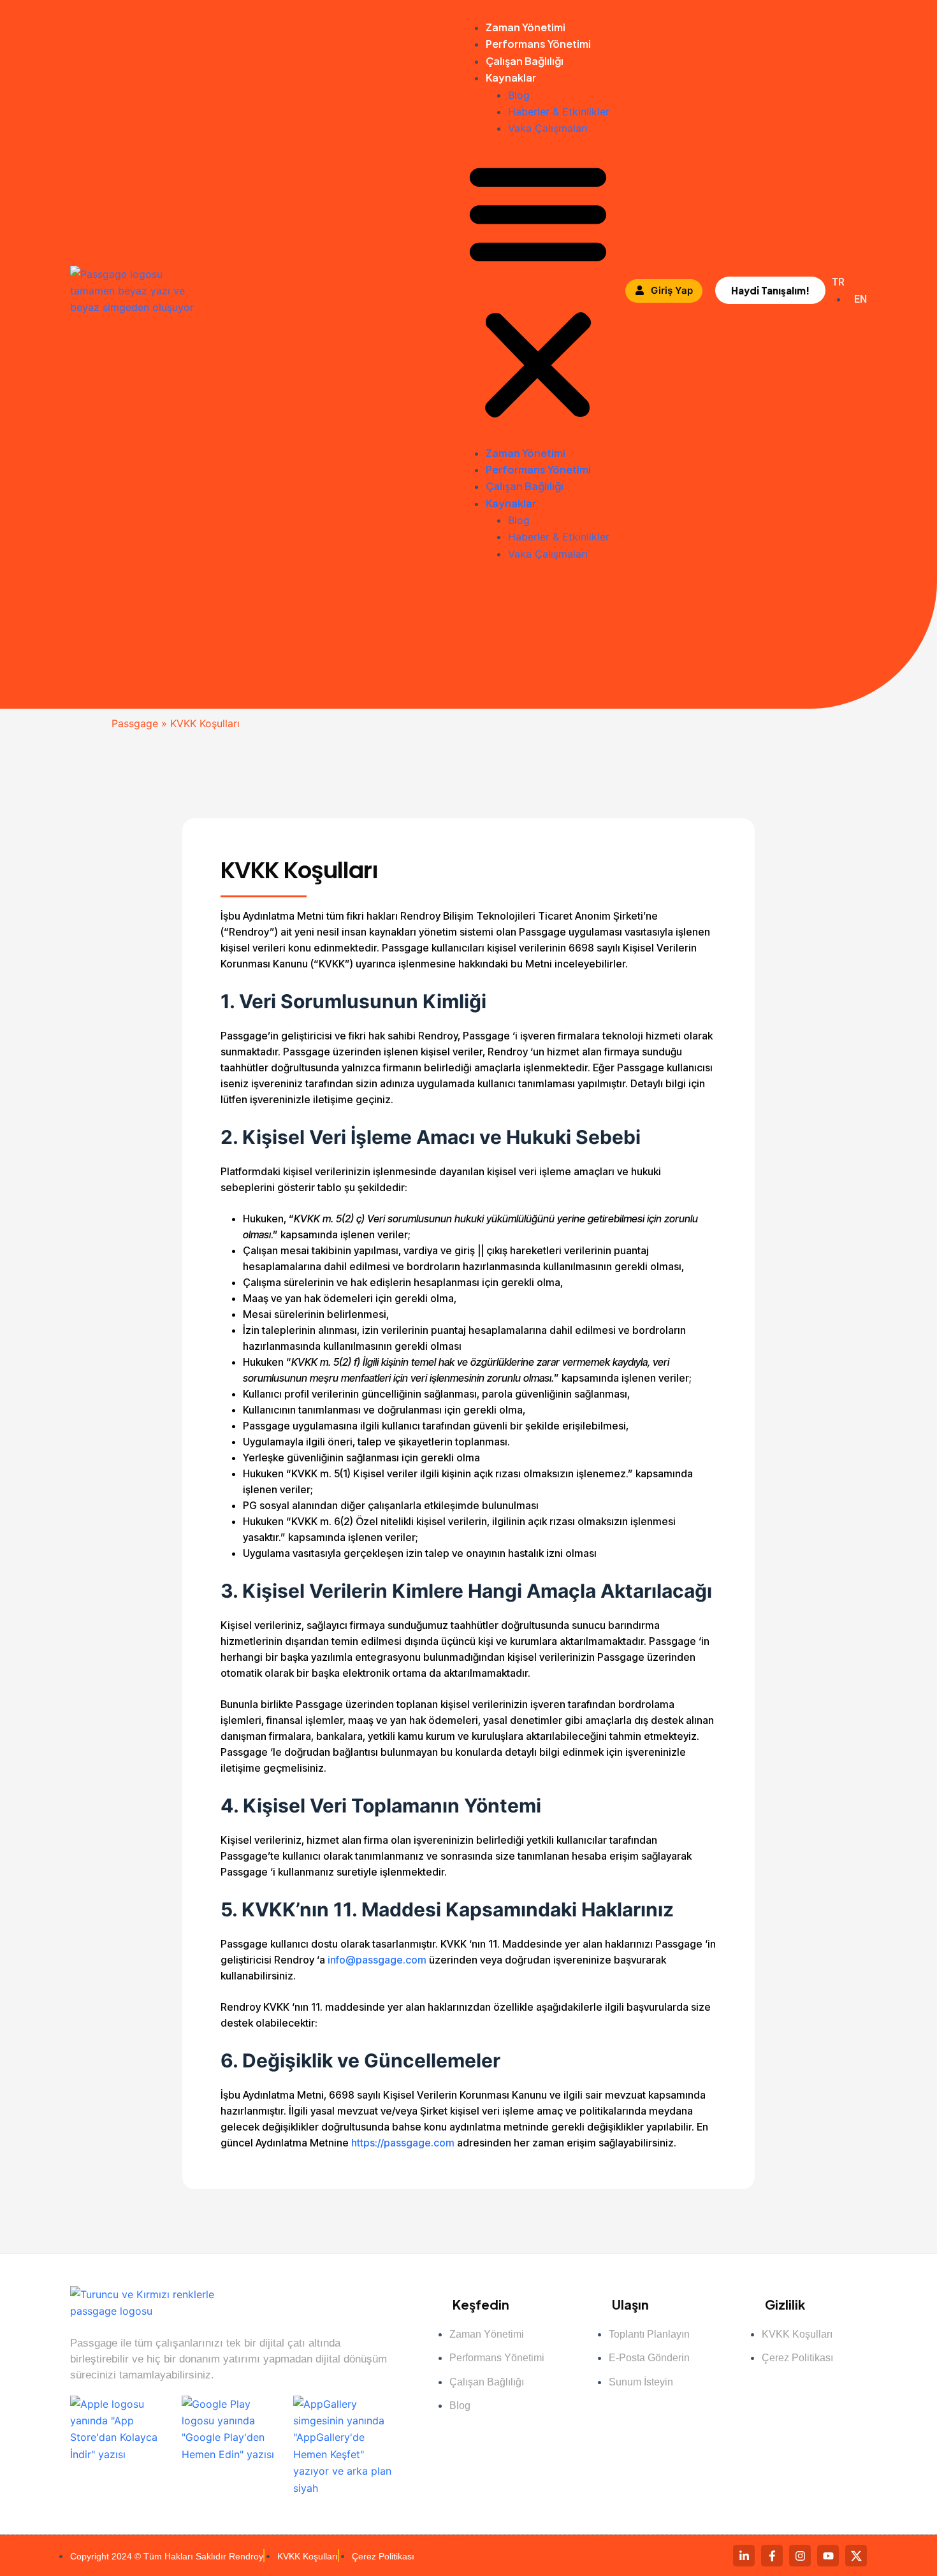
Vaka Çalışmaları (548, 128)
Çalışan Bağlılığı (525, 61)
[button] (538, 291)
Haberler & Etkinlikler (560, 112)
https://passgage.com (404, 2143)
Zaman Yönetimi (526, 27)
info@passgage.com (377, 1960)
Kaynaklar (511, 77)
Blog (519, 95)
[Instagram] (800, 2556)
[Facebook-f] (772, 2556)
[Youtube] (828, 2556)
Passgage (135, 723)
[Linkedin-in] (744, 2556)
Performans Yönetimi (538, 44)
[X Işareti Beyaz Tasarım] (856, 2556)
